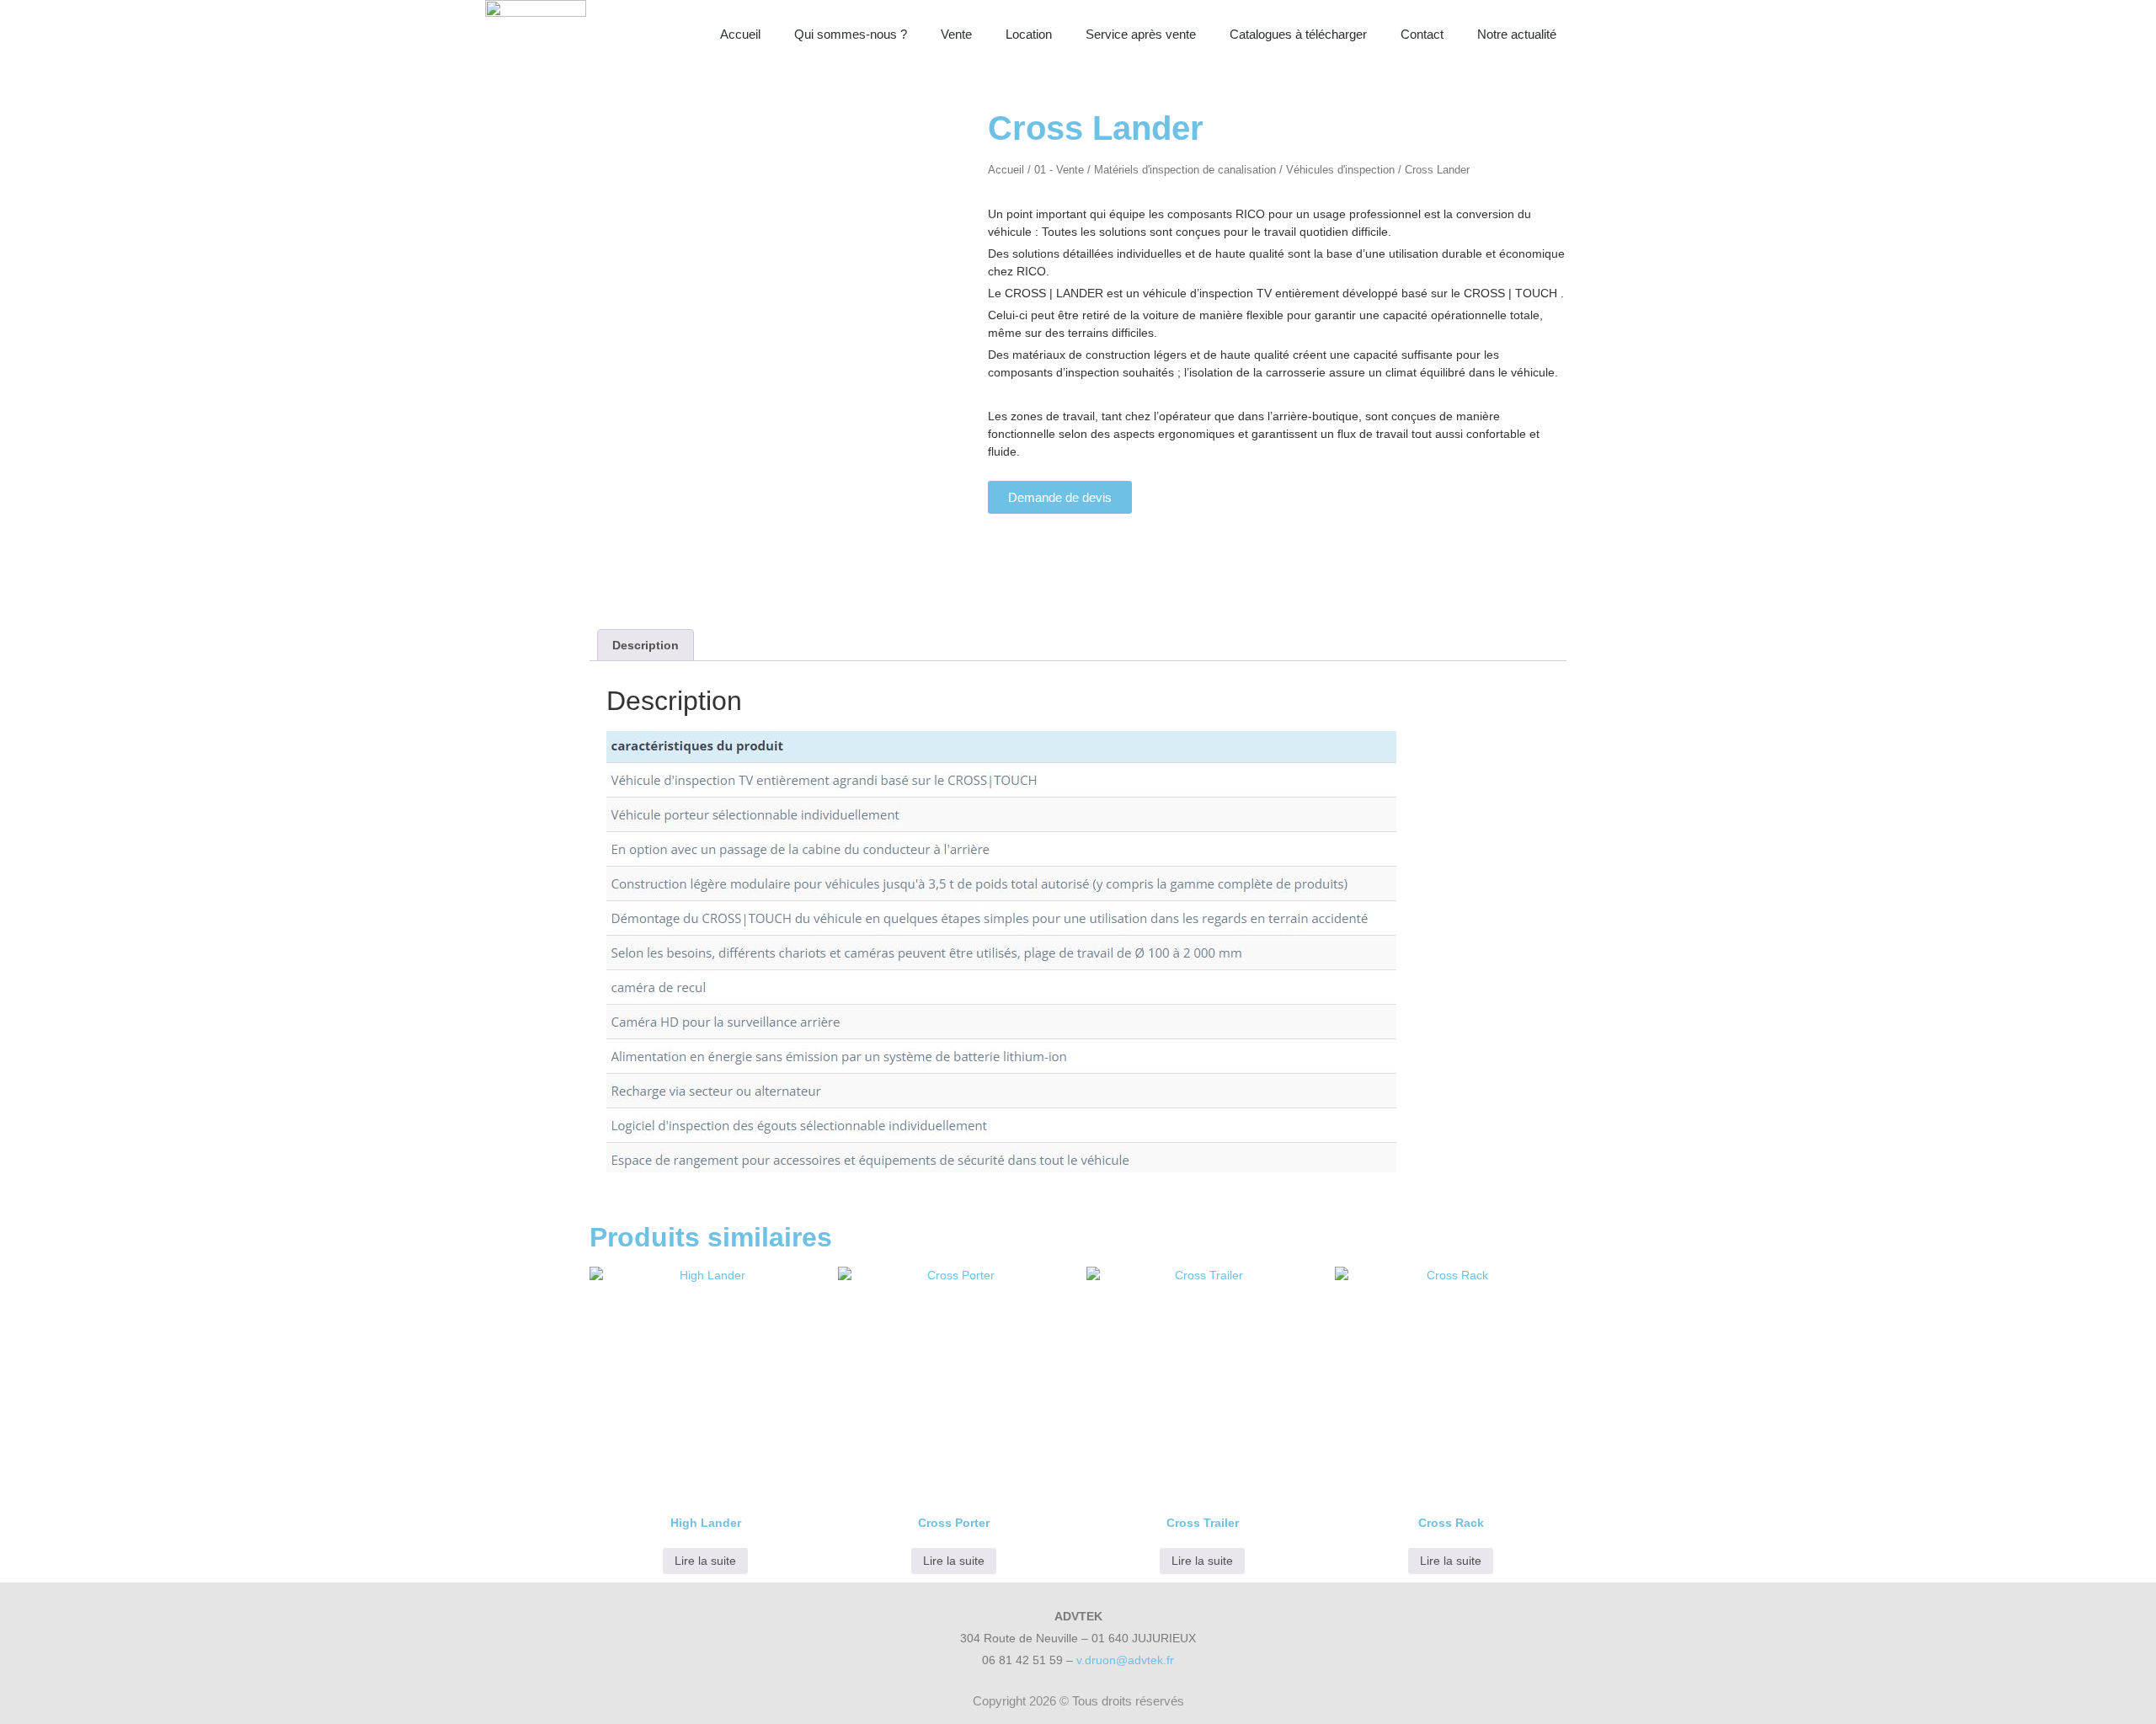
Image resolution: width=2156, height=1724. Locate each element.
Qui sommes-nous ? (851, 34)
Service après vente (1141, 34)
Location (1029, 34)
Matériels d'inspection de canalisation (1185, 170)
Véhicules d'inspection (1340, 170)
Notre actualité (1517, 34)
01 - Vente (1059, 170)
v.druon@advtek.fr (1125, 1660)
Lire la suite (705, 1561)
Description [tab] (646, 645)
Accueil (740, 34)
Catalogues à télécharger (1298, 34)
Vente (956, 34)
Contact (1422, 34)
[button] (1653, 35)
